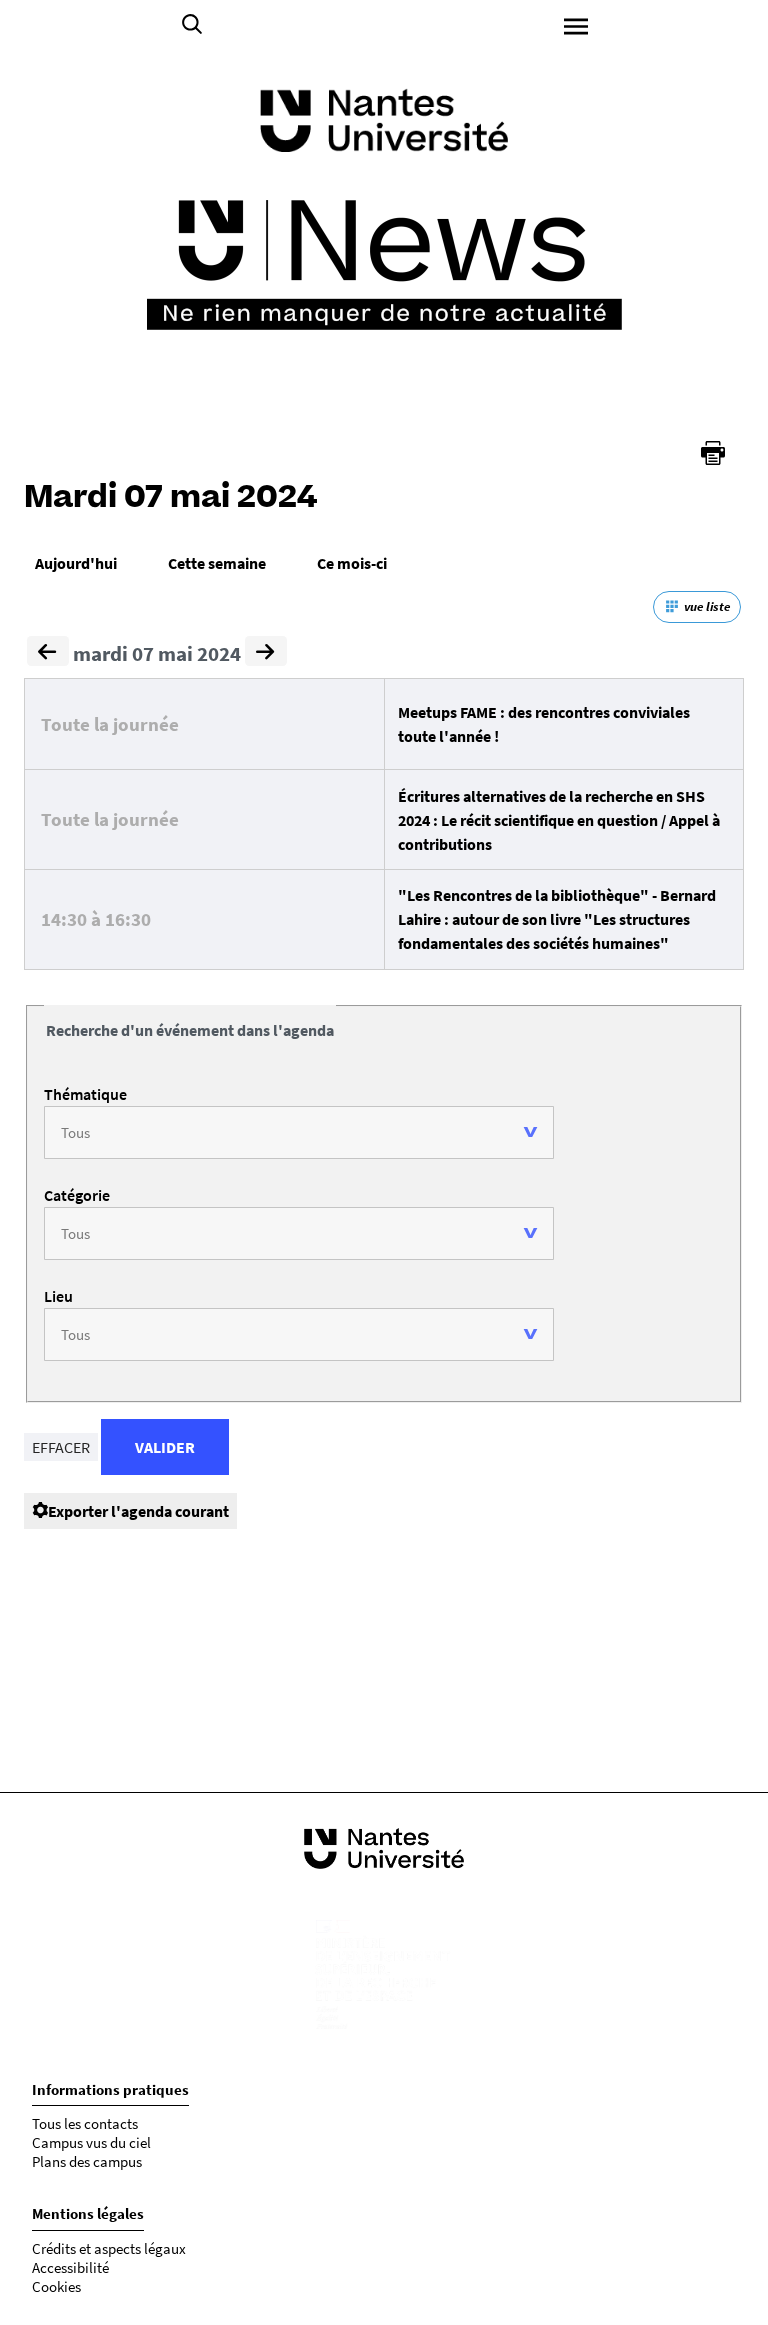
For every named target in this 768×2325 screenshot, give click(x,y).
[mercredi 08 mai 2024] (266, 654)
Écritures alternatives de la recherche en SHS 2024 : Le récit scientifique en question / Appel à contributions (559, 820)
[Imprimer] (713, 453)
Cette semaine (217, 563)
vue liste (707, 606)
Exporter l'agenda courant (138, 1511)
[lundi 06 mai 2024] (48, 654)
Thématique (85, 1094)
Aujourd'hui (76, 563)
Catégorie (77, 1195)
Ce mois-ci (352, 563)
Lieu (58, 1296)
